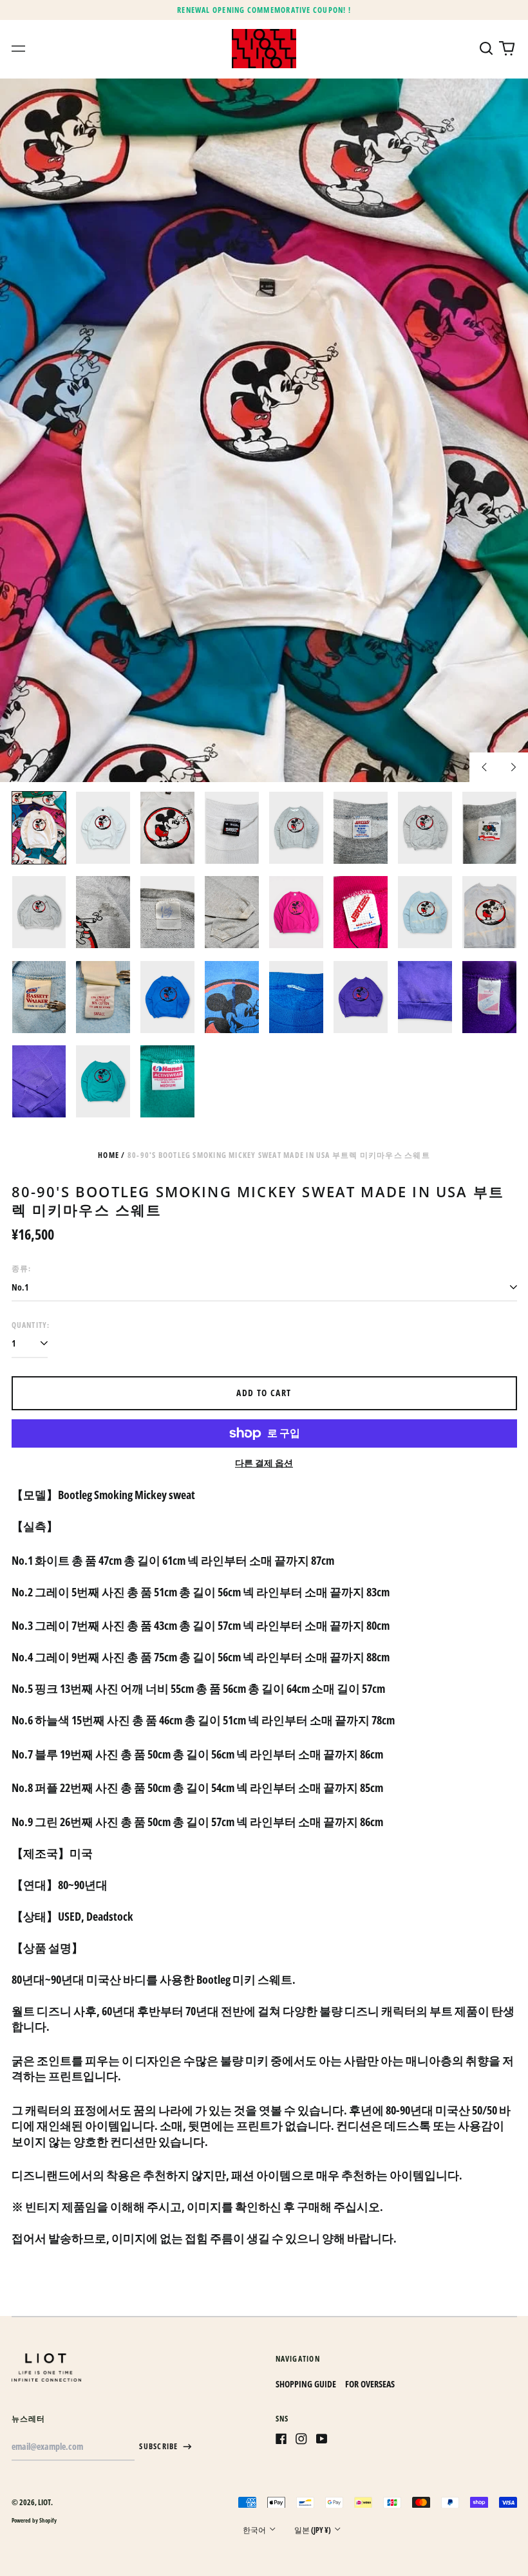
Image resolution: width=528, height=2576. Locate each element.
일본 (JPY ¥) (313, 2530)
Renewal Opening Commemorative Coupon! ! (264, 10)
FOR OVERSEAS (370, 2384)
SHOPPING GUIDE (306, 2384)
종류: (22, 1268)
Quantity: (31, 1325)
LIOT (44, 2502)
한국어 (255, 2530)
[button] (487, 49)
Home (108, 1155)
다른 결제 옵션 (264, 1463)
